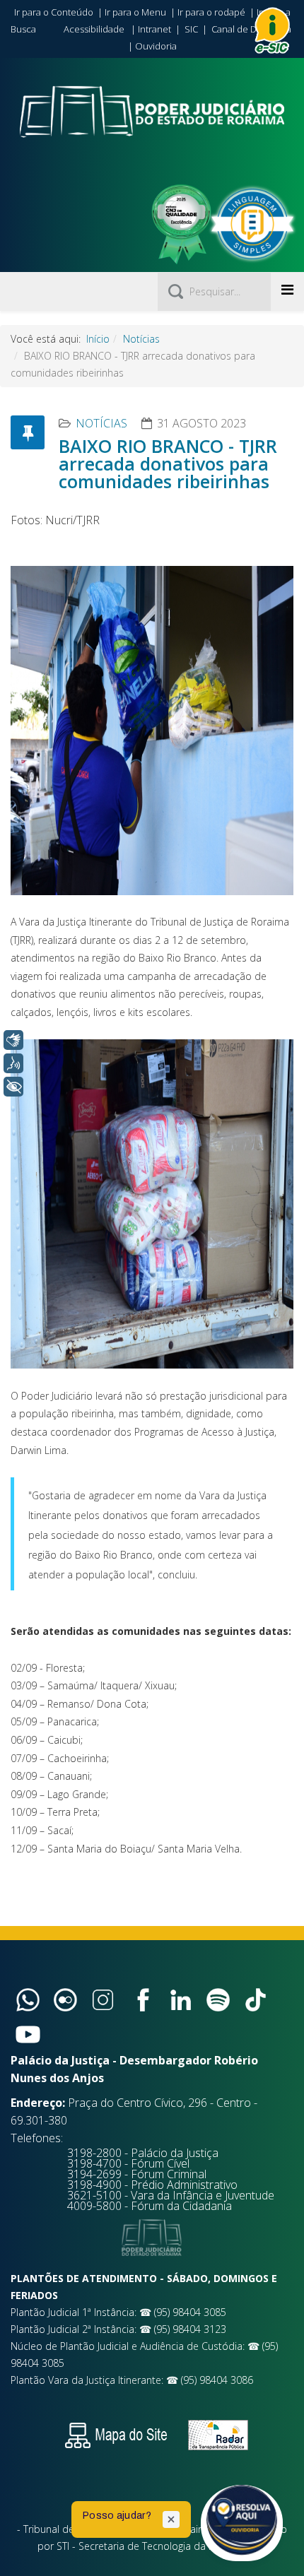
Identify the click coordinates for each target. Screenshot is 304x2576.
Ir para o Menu (135, 12)
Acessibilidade (94, 29)
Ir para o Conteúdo (54, 12)
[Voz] (13, 1063)
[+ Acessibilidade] (13, 1087)
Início (98, 339)
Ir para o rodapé (211, 12)
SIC (191, 29)
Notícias (141, 339)
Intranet (154, 29)
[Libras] (13, 1040)
